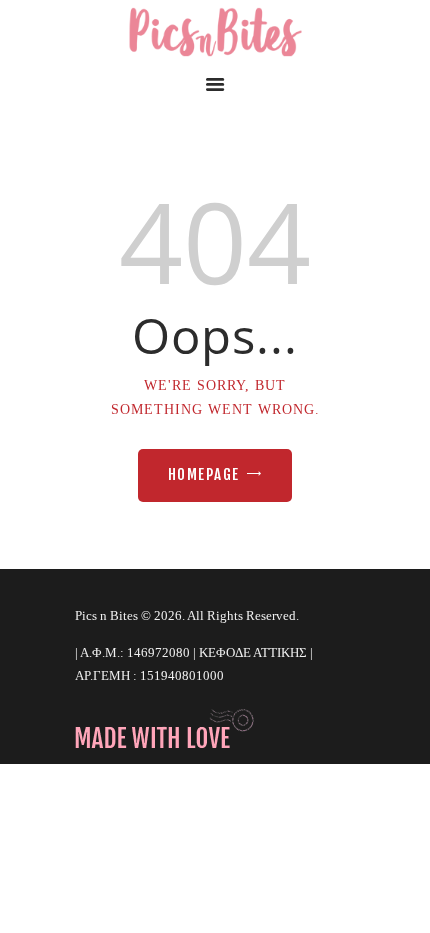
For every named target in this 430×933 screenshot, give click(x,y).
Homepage (204, 474)
